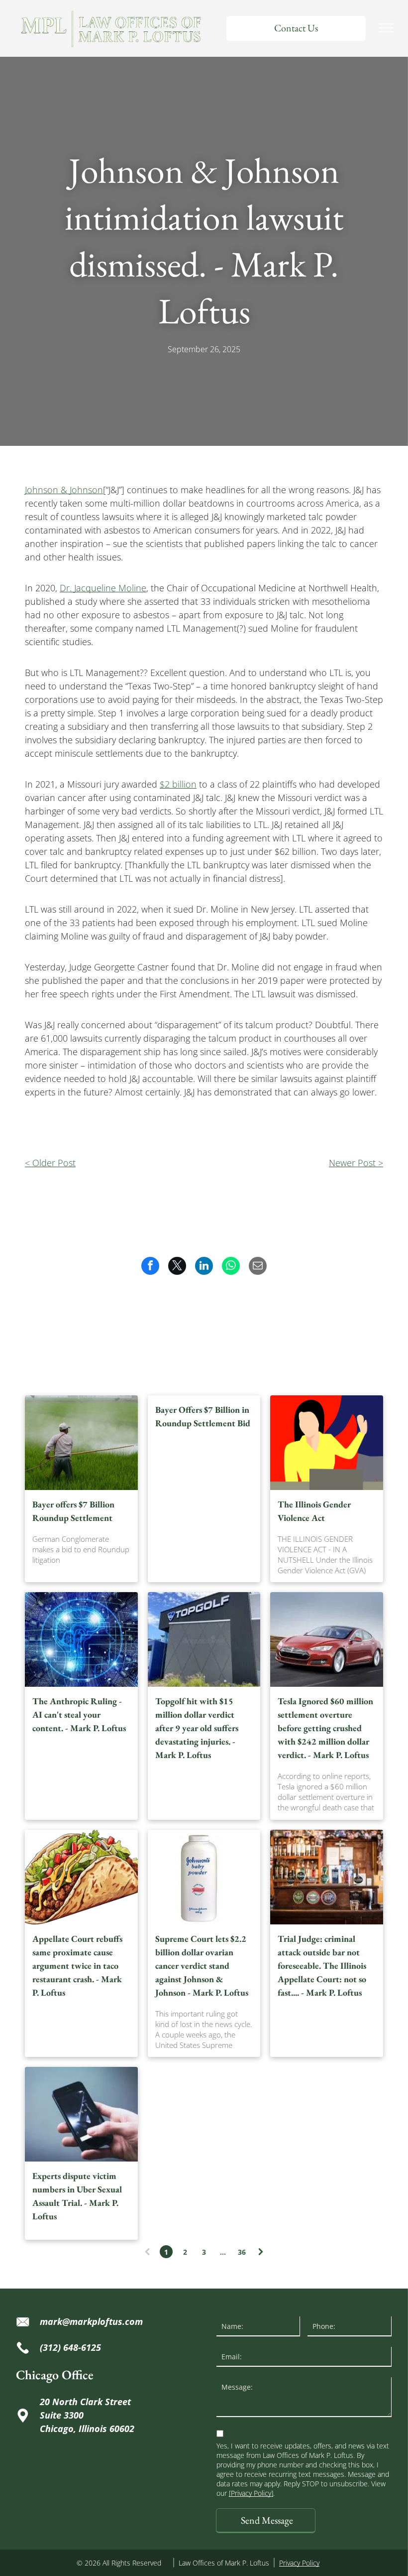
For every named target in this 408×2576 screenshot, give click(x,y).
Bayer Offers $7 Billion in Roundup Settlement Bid (203, 1416)
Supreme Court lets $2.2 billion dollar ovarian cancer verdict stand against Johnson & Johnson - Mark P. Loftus (202, 1966)
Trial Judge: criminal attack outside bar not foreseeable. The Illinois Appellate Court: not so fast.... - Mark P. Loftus (322, 1966)
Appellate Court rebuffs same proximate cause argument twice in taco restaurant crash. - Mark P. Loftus (77, 1966)
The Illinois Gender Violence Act (314, 1511)
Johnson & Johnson (64, 490)
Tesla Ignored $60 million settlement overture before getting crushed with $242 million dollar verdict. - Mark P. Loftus (325, 1728)
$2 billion (178, 784)
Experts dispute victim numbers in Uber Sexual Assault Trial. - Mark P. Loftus (77, 2196)
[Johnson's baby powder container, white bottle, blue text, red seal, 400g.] (204, 1877)
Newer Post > (356, 1163)
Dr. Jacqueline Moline (103, 588)
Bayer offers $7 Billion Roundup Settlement (73, 1511)
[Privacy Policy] (251, 2493)
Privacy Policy (299, 2563)
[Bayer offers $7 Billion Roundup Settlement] (81, 1443)
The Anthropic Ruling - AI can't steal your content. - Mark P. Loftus (79, 1714)
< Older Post (50, 1163)
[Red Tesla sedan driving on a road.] (327, 1639)
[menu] (386, 28)
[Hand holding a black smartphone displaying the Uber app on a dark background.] (81, 2114)
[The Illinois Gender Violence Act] (327, 1443)
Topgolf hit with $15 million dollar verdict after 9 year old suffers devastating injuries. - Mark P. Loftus (197, 1728)
